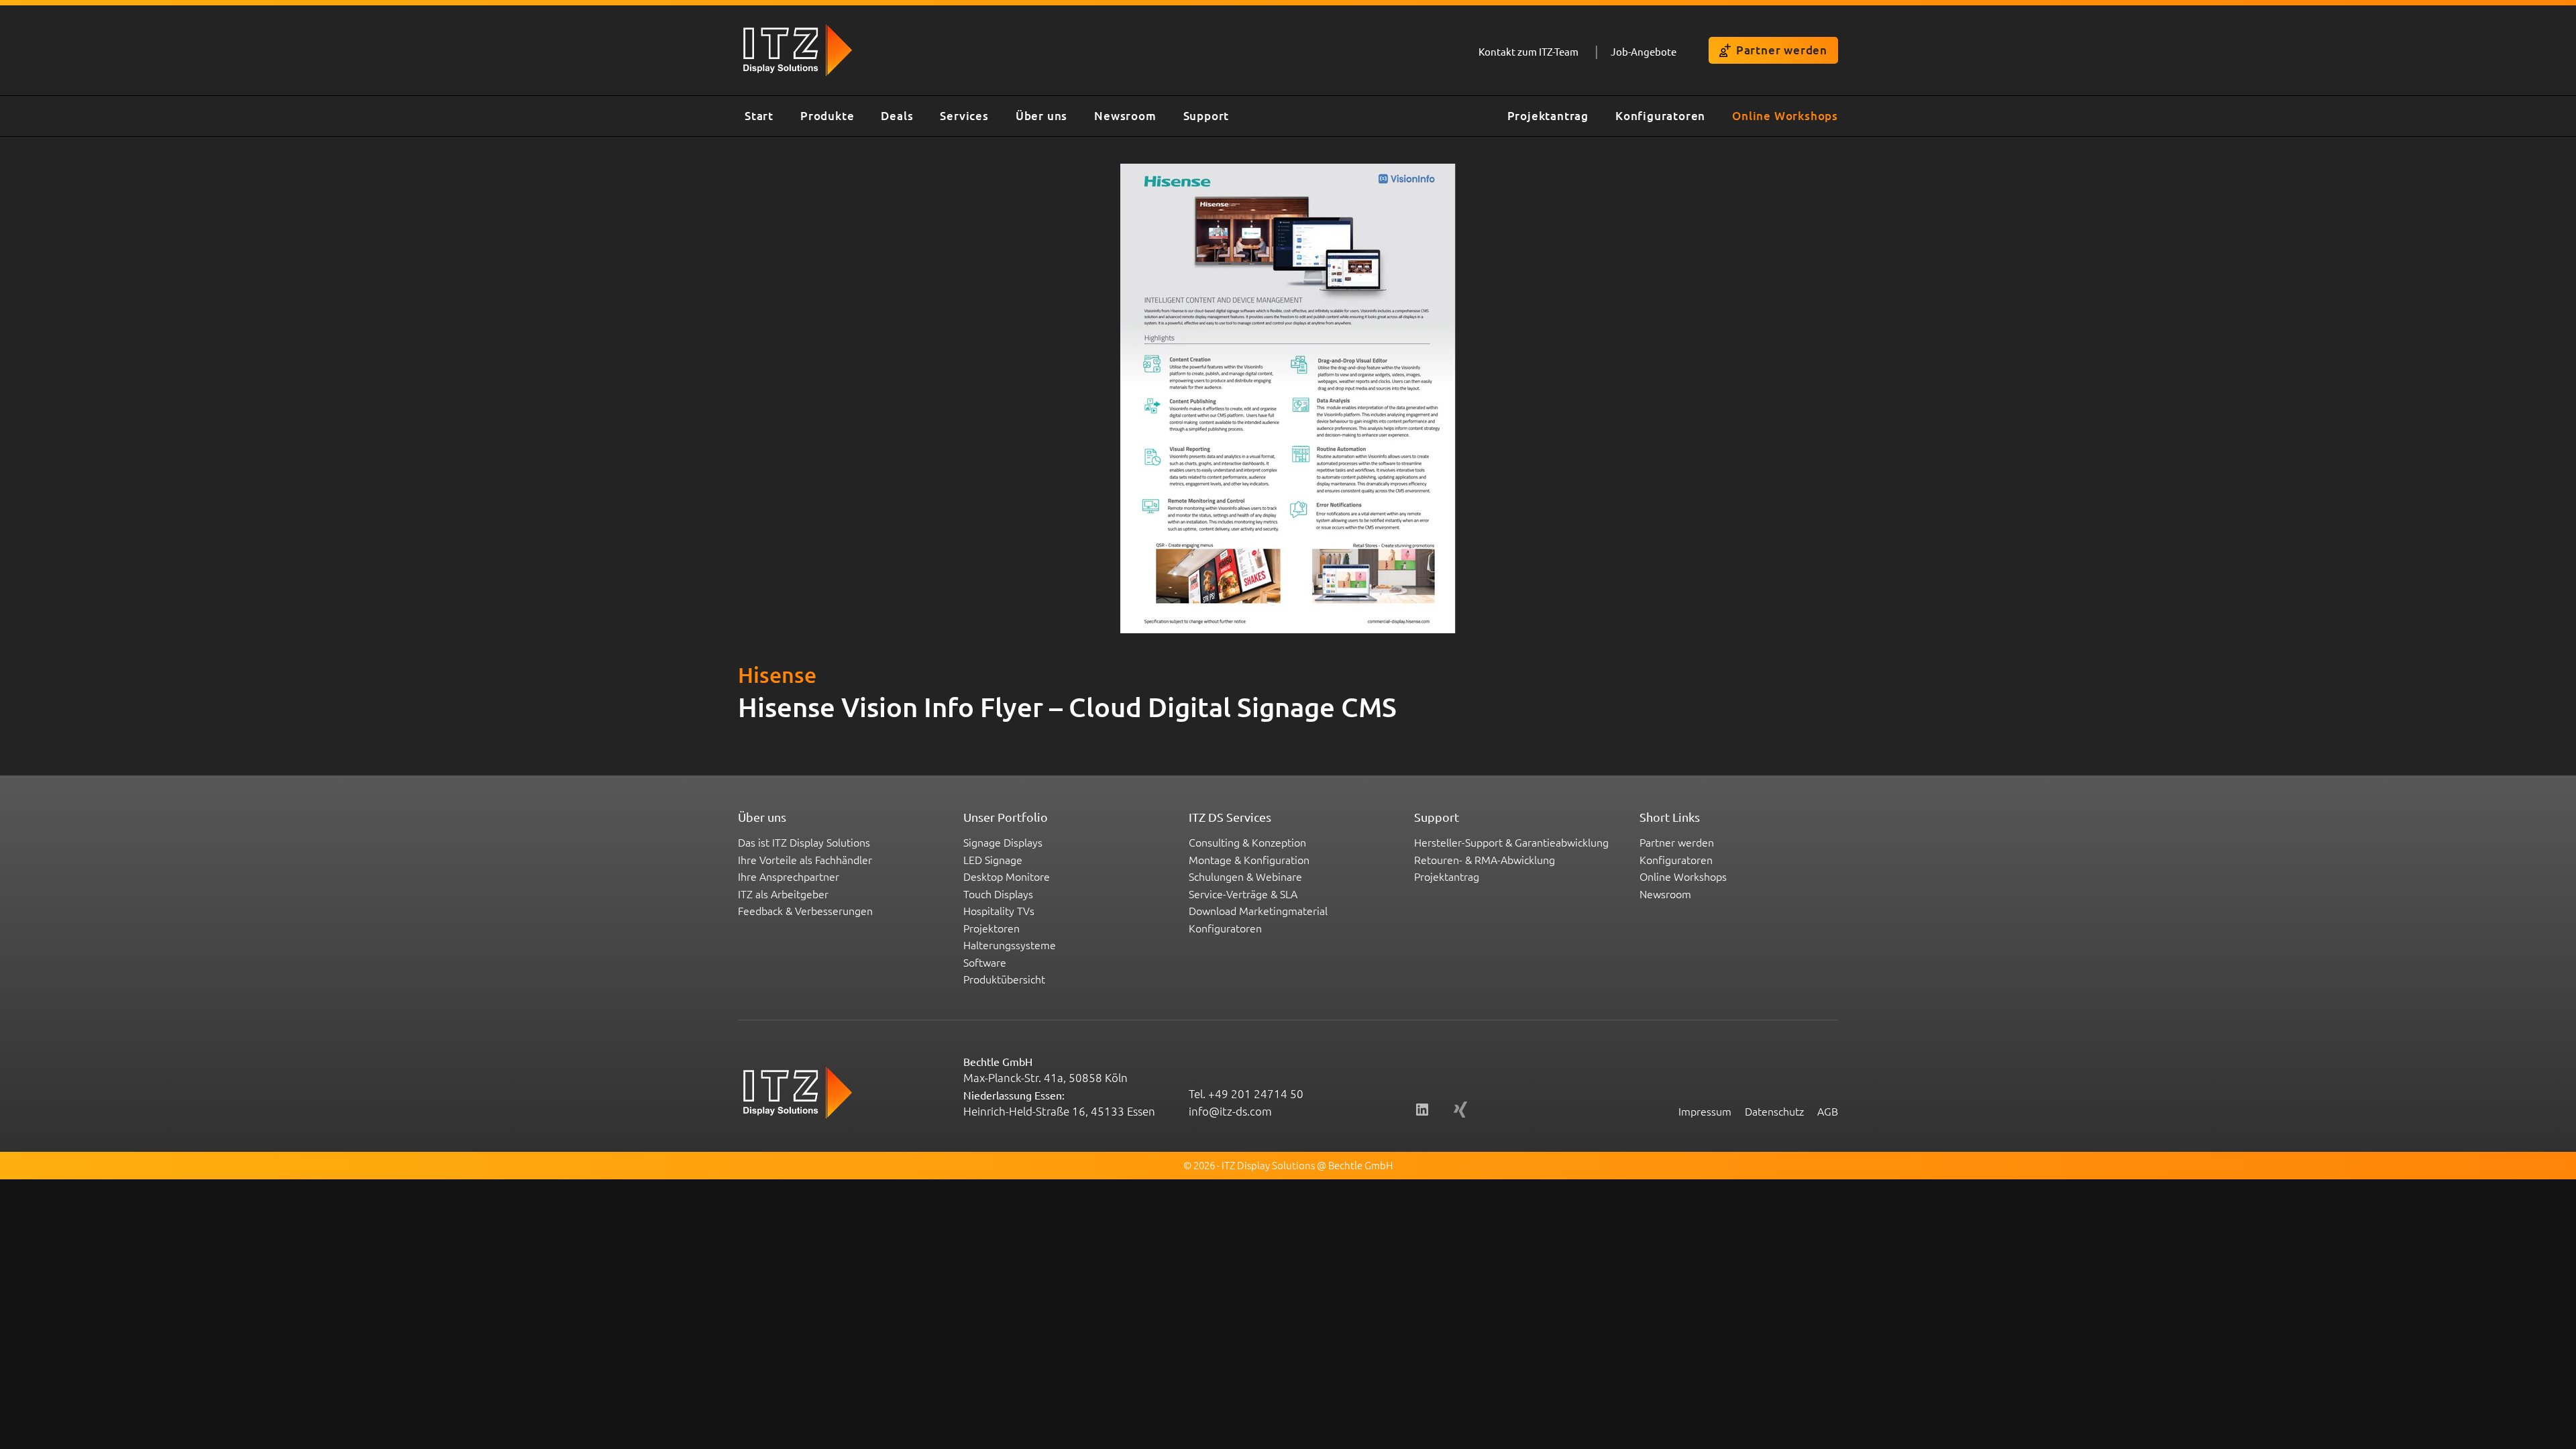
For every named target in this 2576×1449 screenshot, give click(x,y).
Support (1206, 116)
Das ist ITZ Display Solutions (804, 842)
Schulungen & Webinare (1245, 876)
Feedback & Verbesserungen (805, 910)
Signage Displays (1003, 842)
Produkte (827, 116)
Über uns (1041, 116)
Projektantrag (1548, 116)
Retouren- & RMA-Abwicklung (1485, 859)
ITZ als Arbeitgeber (783, 894)
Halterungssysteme (1010, 945)
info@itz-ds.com (1230, 1111)
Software (985, 962)
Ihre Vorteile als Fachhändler (805, 859)
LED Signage (993, 859)
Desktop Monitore (1007, 876)
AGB (1828, 1111)
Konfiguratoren (1660, 116)
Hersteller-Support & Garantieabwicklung (1511, 842)
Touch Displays (998, 894)
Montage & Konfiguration (1249, 859)
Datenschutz (1774, 1111)
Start (759, 116)
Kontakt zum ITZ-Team (1528, 51)
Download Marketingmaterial (1258, 910)
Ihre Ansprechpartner (789, 876)
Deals (897, 116)
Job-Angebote (1644, 51)
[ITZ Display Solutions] (698, 116)
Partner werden (1782, 50)
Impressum (1705, 1111)
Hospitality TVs (999, 910)
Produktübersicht (1004, 979)
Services (964, 116)
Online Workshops (1785, 116)
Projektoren (991, 928)
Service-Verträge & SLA (1243, 894)
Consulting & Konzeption (1247, 842)
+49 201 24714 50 (1256, 1093)
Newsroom (1125, 116)
